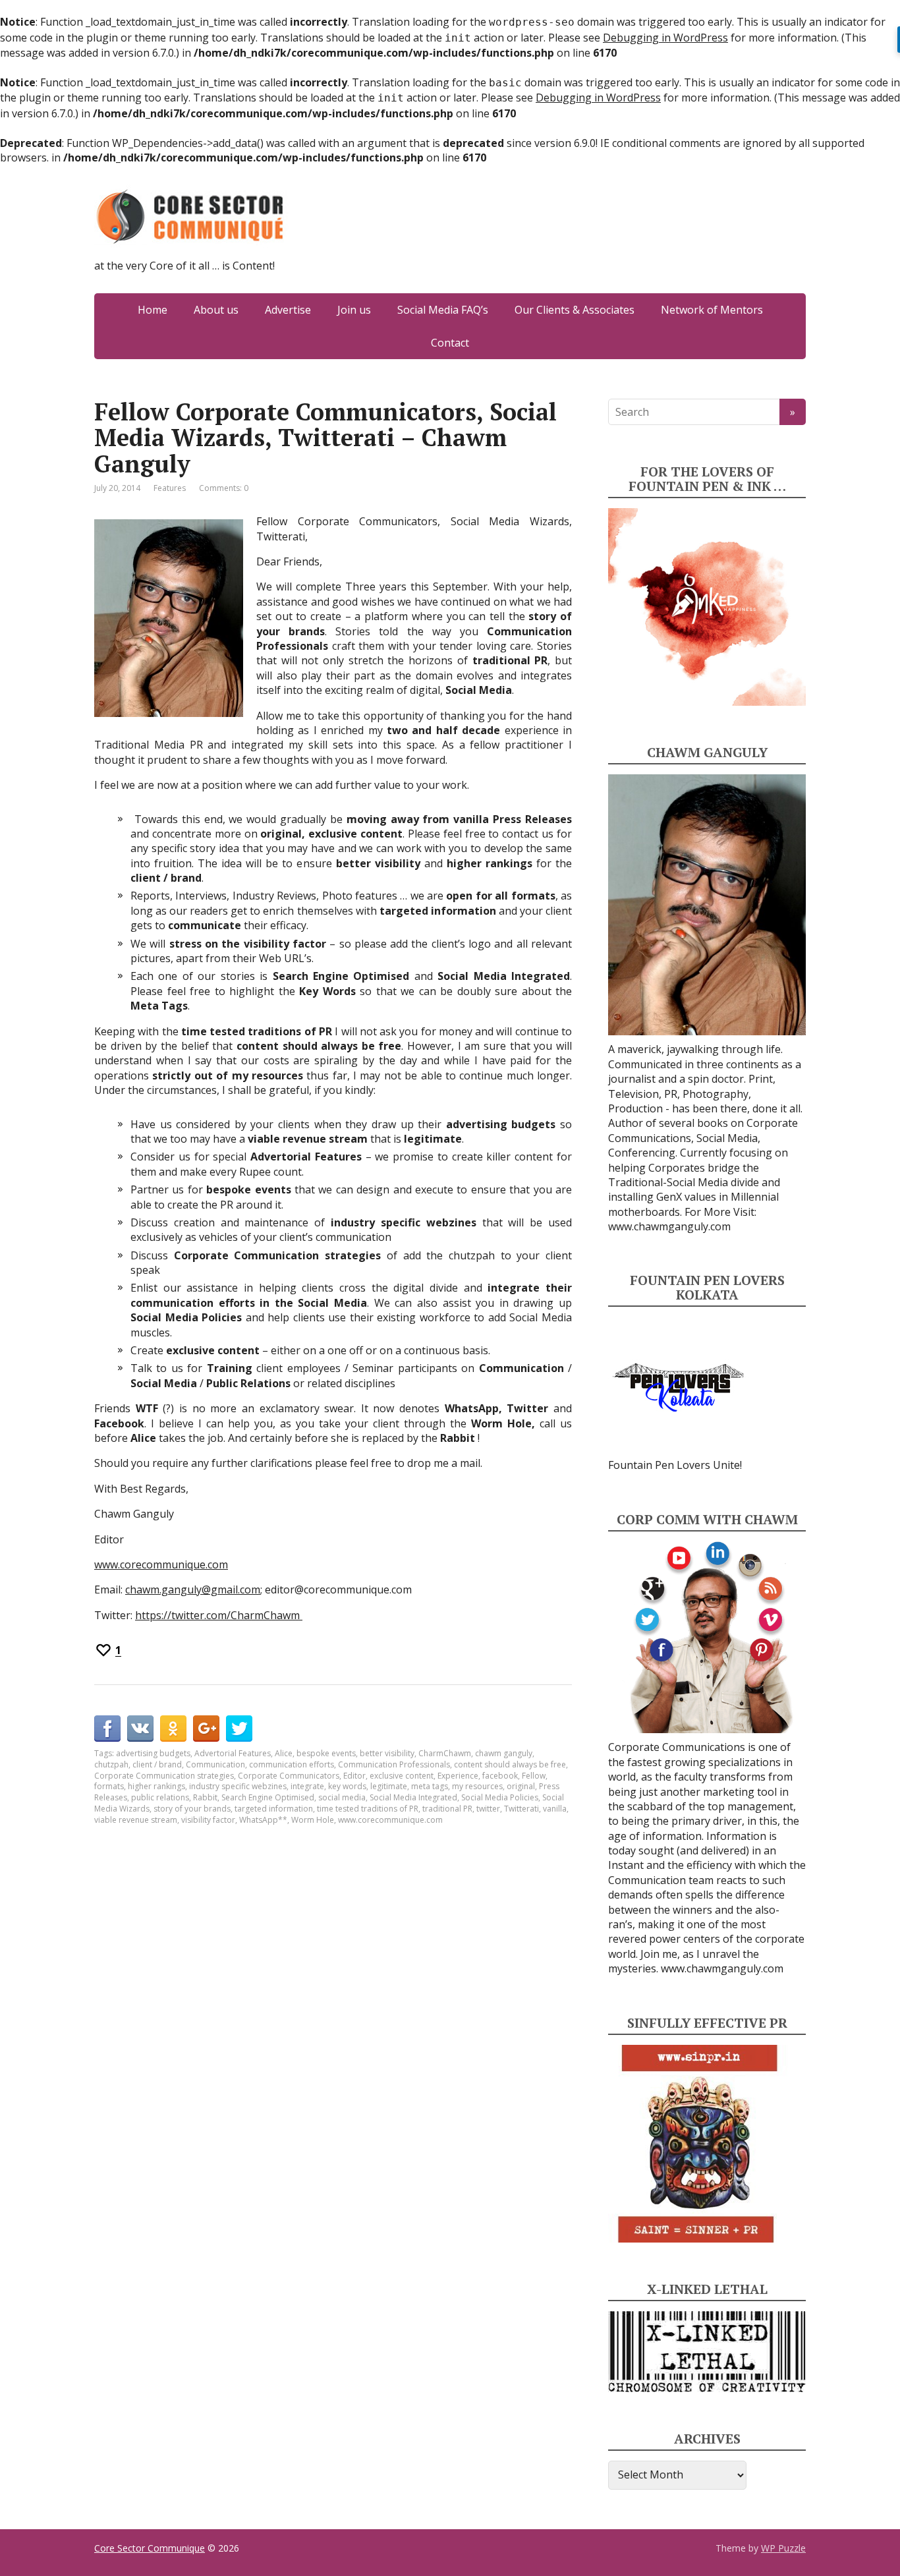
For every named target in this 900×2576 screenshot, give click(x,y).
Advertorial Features (233, 1753)
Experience (458, 1776)
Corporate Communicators (289, 1776)
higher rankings (156, 1786)
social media (342, 1797)
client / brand (157, 1764)
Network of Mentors (712, 310)
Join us (354, 310)
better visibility (387, 1753)
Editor (354, 1776)
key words (347, 1786)
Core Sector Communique (150, 2548)
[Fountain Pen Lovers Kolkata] (679, 1387)
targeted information (274, 1809)
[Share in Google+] (206, 1729)
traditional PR (447, 1809)
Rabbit (205, 1797)
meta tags (430, 1786)
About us (216, 310)
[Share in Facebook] (107, 1729)
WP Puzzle (783, 2548)
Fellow (534, 1776)
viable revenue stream (136, 1820)
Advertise (288, 310)
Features (170, 488)
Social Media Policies (500, 1797)
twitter (488, 1809)
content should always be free (510, 1764)
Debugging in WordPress (665, 38)
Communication (215, 1764)
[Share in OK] (173, 1729)
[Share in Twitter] (239, 1729)
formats (109, 1786)
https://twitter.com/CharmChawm (219, 1615)
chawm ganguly (504, 1753)
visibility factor (208, 1820)
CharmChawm (445, 1753)
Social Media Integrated (413, 1797)
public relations (160, 1797)
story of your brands (192, 1809)
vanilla (555, 1809)
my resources (477, 1786)
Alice (284, 1753)
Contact (450, 343)
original (521, 1786)
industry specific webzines (238, 1786)
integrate (307, 1786)
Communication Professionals (394, 1764)
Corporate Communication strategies (164, 1776)
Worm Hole (313, 1820)
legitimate (389, 1786)
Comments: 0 (224, 488)
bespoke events (326, 1753)
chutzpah (111, 1764)
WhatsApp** (263, 1820)
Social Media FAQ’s (443, 310)
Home (153, 310)
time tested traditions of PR (368, 1809)
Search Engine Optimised (268, 1797)
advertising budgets (153, 1753)
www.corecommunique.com (161, 1564)
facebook (500, 1776)
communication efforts (292, 1764)
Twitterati (521, 1809)
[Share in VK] (140, 1729)
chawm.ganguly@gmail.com (193, 1589)
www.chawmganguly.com (669, 1226)
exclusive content (402, 1776)
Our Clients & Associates (575, 310)
